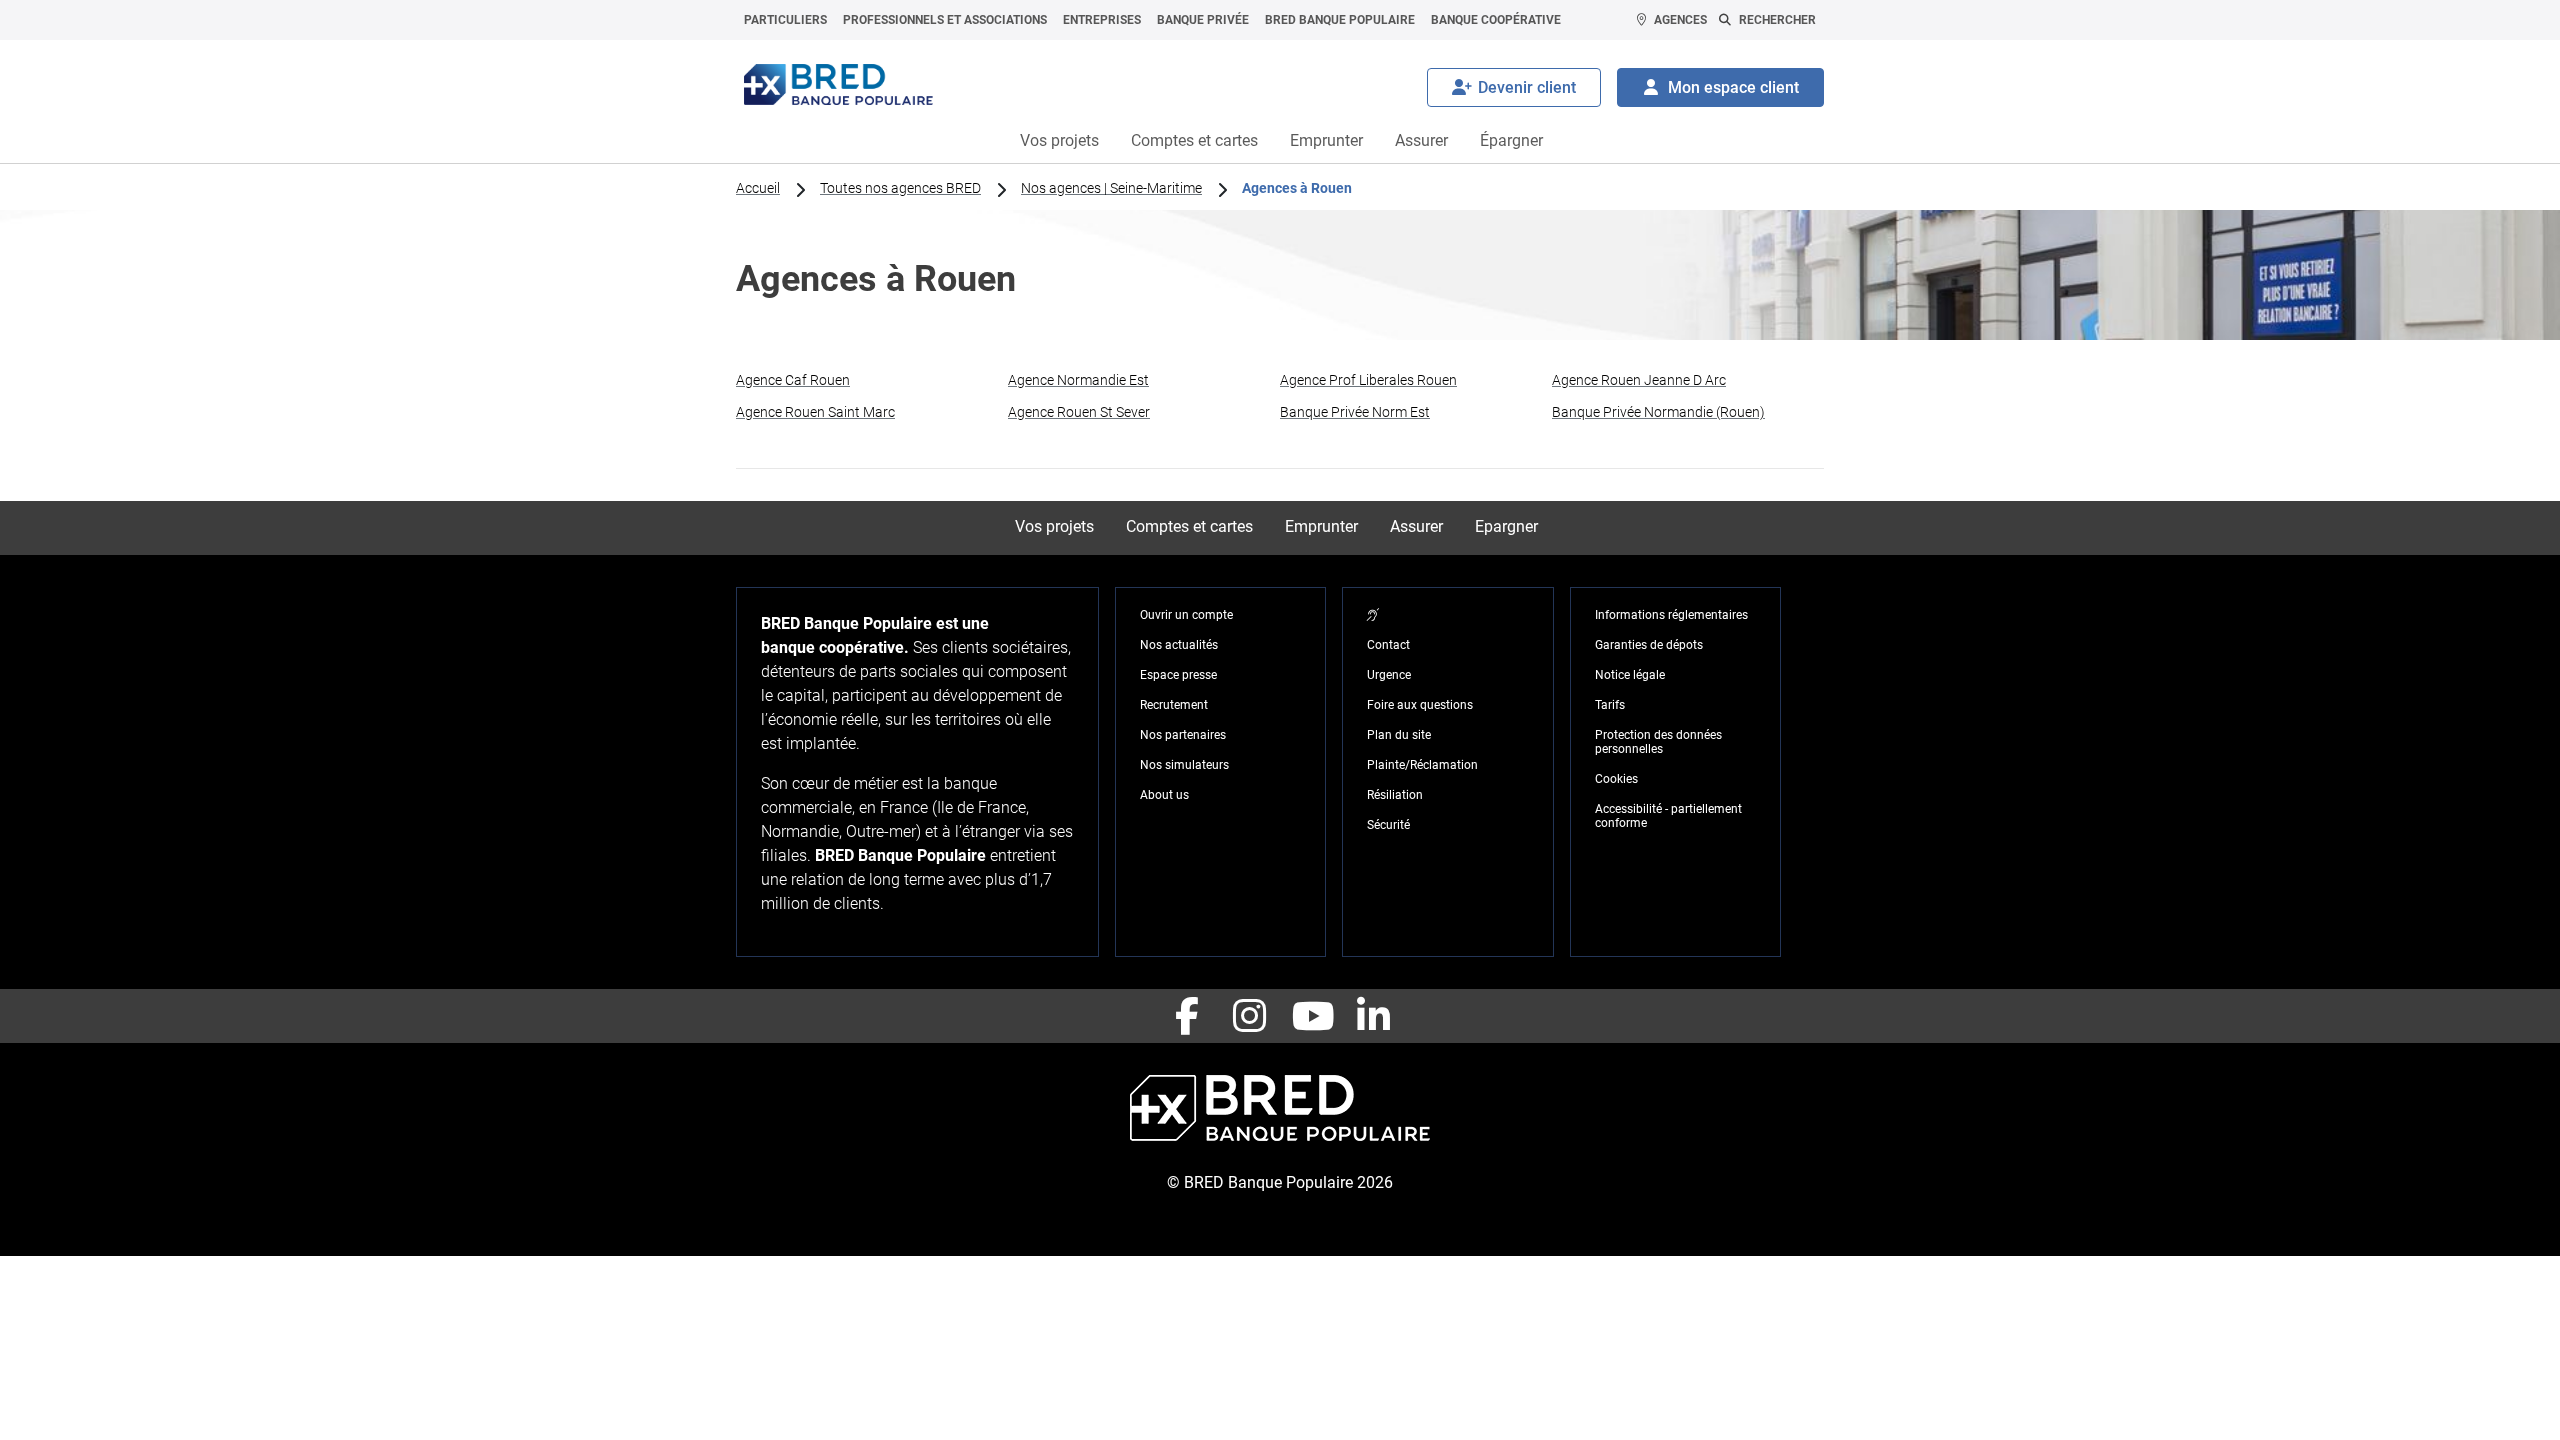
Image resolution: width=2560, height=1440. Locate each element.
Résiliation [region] (1395, 795)
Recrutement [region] (1174, 705)
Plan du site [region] (1399, 735)
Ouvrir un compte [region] (1186, 615)
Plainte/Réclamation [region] (1422, 765)
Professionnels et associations (945, 20)
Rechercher (1777, 20)
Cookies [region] (1616, 779)
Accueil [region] (758, 188)
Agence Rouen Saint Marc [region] (815, 412)
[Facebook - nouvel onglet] (1187, 1016)
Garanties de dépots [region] (1649, 645)
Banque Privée (1203, 20)
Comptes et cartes (1194, 140)
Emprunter (1326, 140)
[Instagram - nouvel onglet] (1249, 1016)
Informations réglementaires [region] (1671, 615)
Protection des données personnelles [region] (1658, 742)
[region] (1373, 615)
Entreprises (1102, 20)
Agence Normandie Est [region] (1078, 380)
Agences (1680, 20)
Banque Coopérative (1496, 20)
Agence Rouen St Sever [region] (1079, 412)
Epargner (1506, 526)
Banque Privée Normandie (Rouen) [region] (1658, 412)
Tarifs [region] (1610, 705)
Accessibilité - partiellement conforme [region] (1668, 816)
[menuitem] (785, 20)
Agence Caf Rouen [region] (793, 380)
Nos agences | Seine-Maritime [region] (1111, 188)
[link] (872, 380)
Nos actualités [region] (1179, 645)
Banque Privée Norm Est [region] (1355, 412)
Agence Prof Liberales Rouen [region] (1368, 380)
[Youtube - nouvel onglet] (1311, 1016)
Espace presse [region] (1178, 675)
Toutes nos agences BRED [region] (900, 188)
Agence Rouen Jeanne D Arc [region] (1639, 380)
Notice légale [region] (1630, 675)
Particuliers (785, 20)
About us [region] (1164, 795)
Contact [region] (1388, 645)
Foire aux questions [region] (1420, 705)
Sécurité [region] (1388, 825)
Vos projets (1059, 140)
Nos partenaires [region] (1183, 735)
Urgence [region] (1389, 675)
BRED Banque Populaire (1340, 20)
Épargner (1511, 140)
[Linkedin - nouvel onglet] (1373, 1016)
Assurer (1421, 140)
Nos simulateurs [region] (1184, 765)
